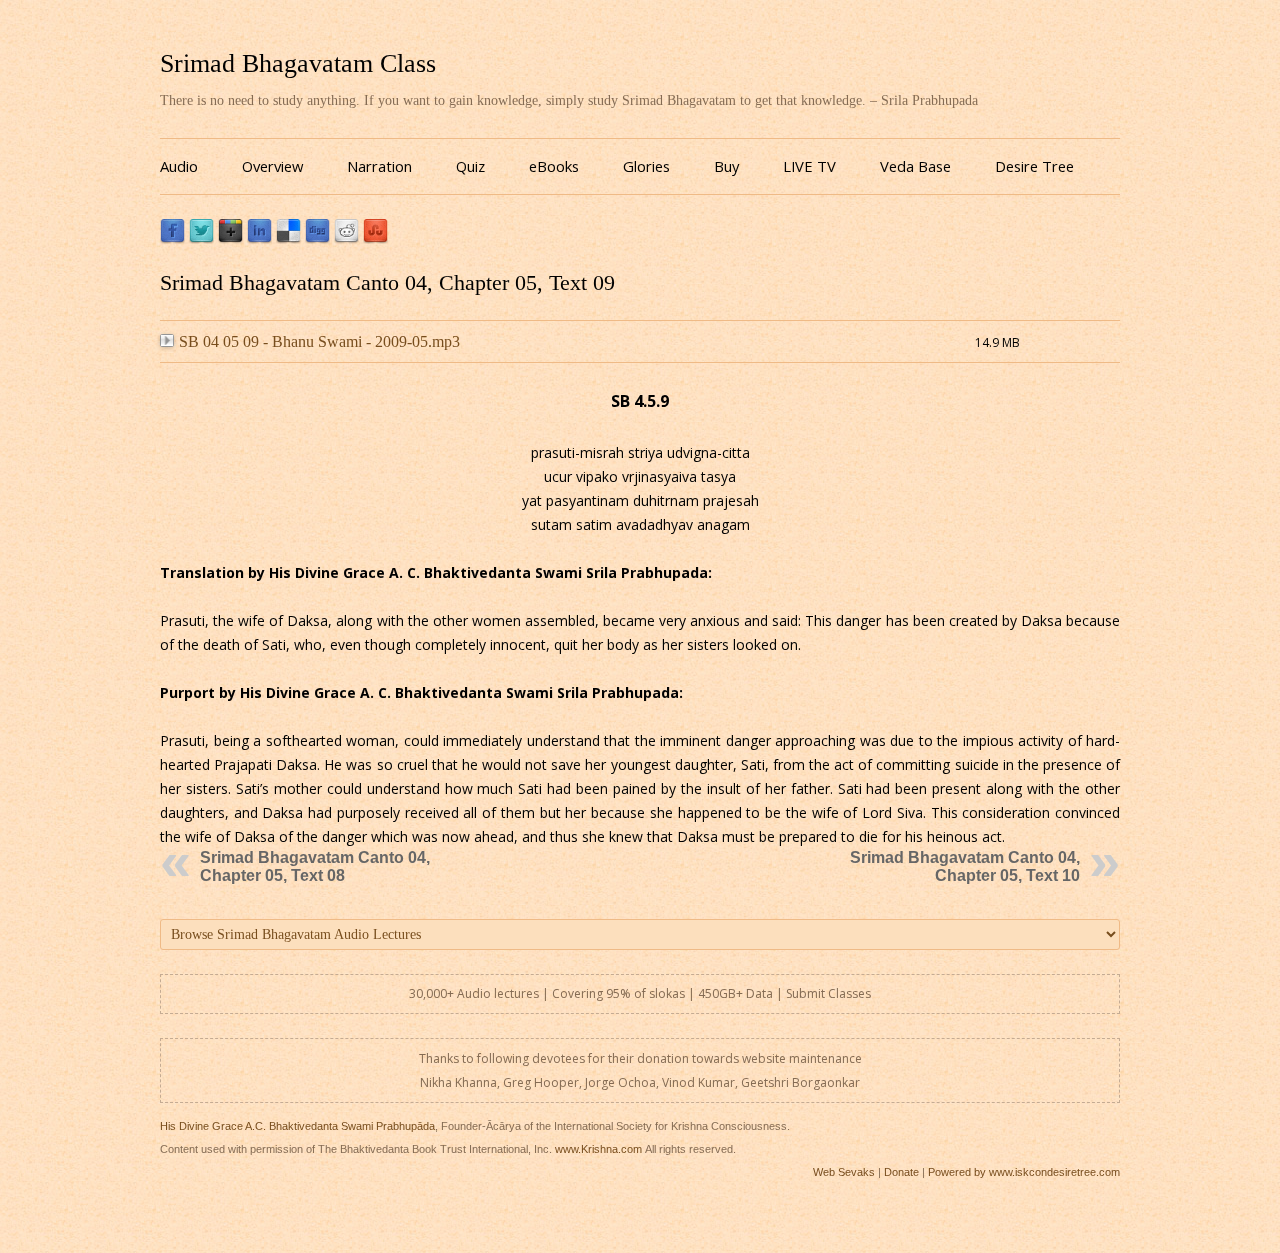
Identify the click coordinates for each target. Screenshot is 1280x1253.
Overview (272, 166)
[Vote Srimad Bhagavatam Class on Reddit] (346, 238)
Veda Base (915, 166)
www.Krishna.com (598, 1149)
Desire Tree (1034, 166)
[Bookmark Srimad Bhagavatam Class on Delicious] (288, 238)
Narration (379, 166)
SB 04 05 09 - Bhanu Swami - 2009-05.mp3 (319, 341)
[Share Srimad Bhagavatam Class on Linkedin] (259, 238)
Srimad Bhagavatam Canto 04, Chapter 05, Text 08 (315, 866)
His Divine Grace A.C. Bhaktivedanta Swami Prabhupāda (297, 1126)
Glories (646, 166)
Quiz (470, 166)
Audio (179, 166)
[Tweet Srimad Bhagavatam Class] (201, 238)
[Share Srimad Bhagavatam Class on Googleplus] (230, 238)
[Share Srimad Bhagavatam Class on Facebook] (172, 238)
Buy (726, 166)
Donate (901, 1172)
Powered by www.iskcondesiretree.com (1024, 1172)
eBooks (554, 166)
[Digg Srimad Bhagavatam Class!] (317, 238)
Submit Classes (828, 993)
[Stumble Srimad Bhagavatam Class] (375, 238)
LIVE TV (809, 166)
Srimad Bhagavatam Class (298, 63)
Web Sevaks (844, 1172)
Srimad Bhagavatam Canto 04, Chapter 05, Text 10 (965, 866)
